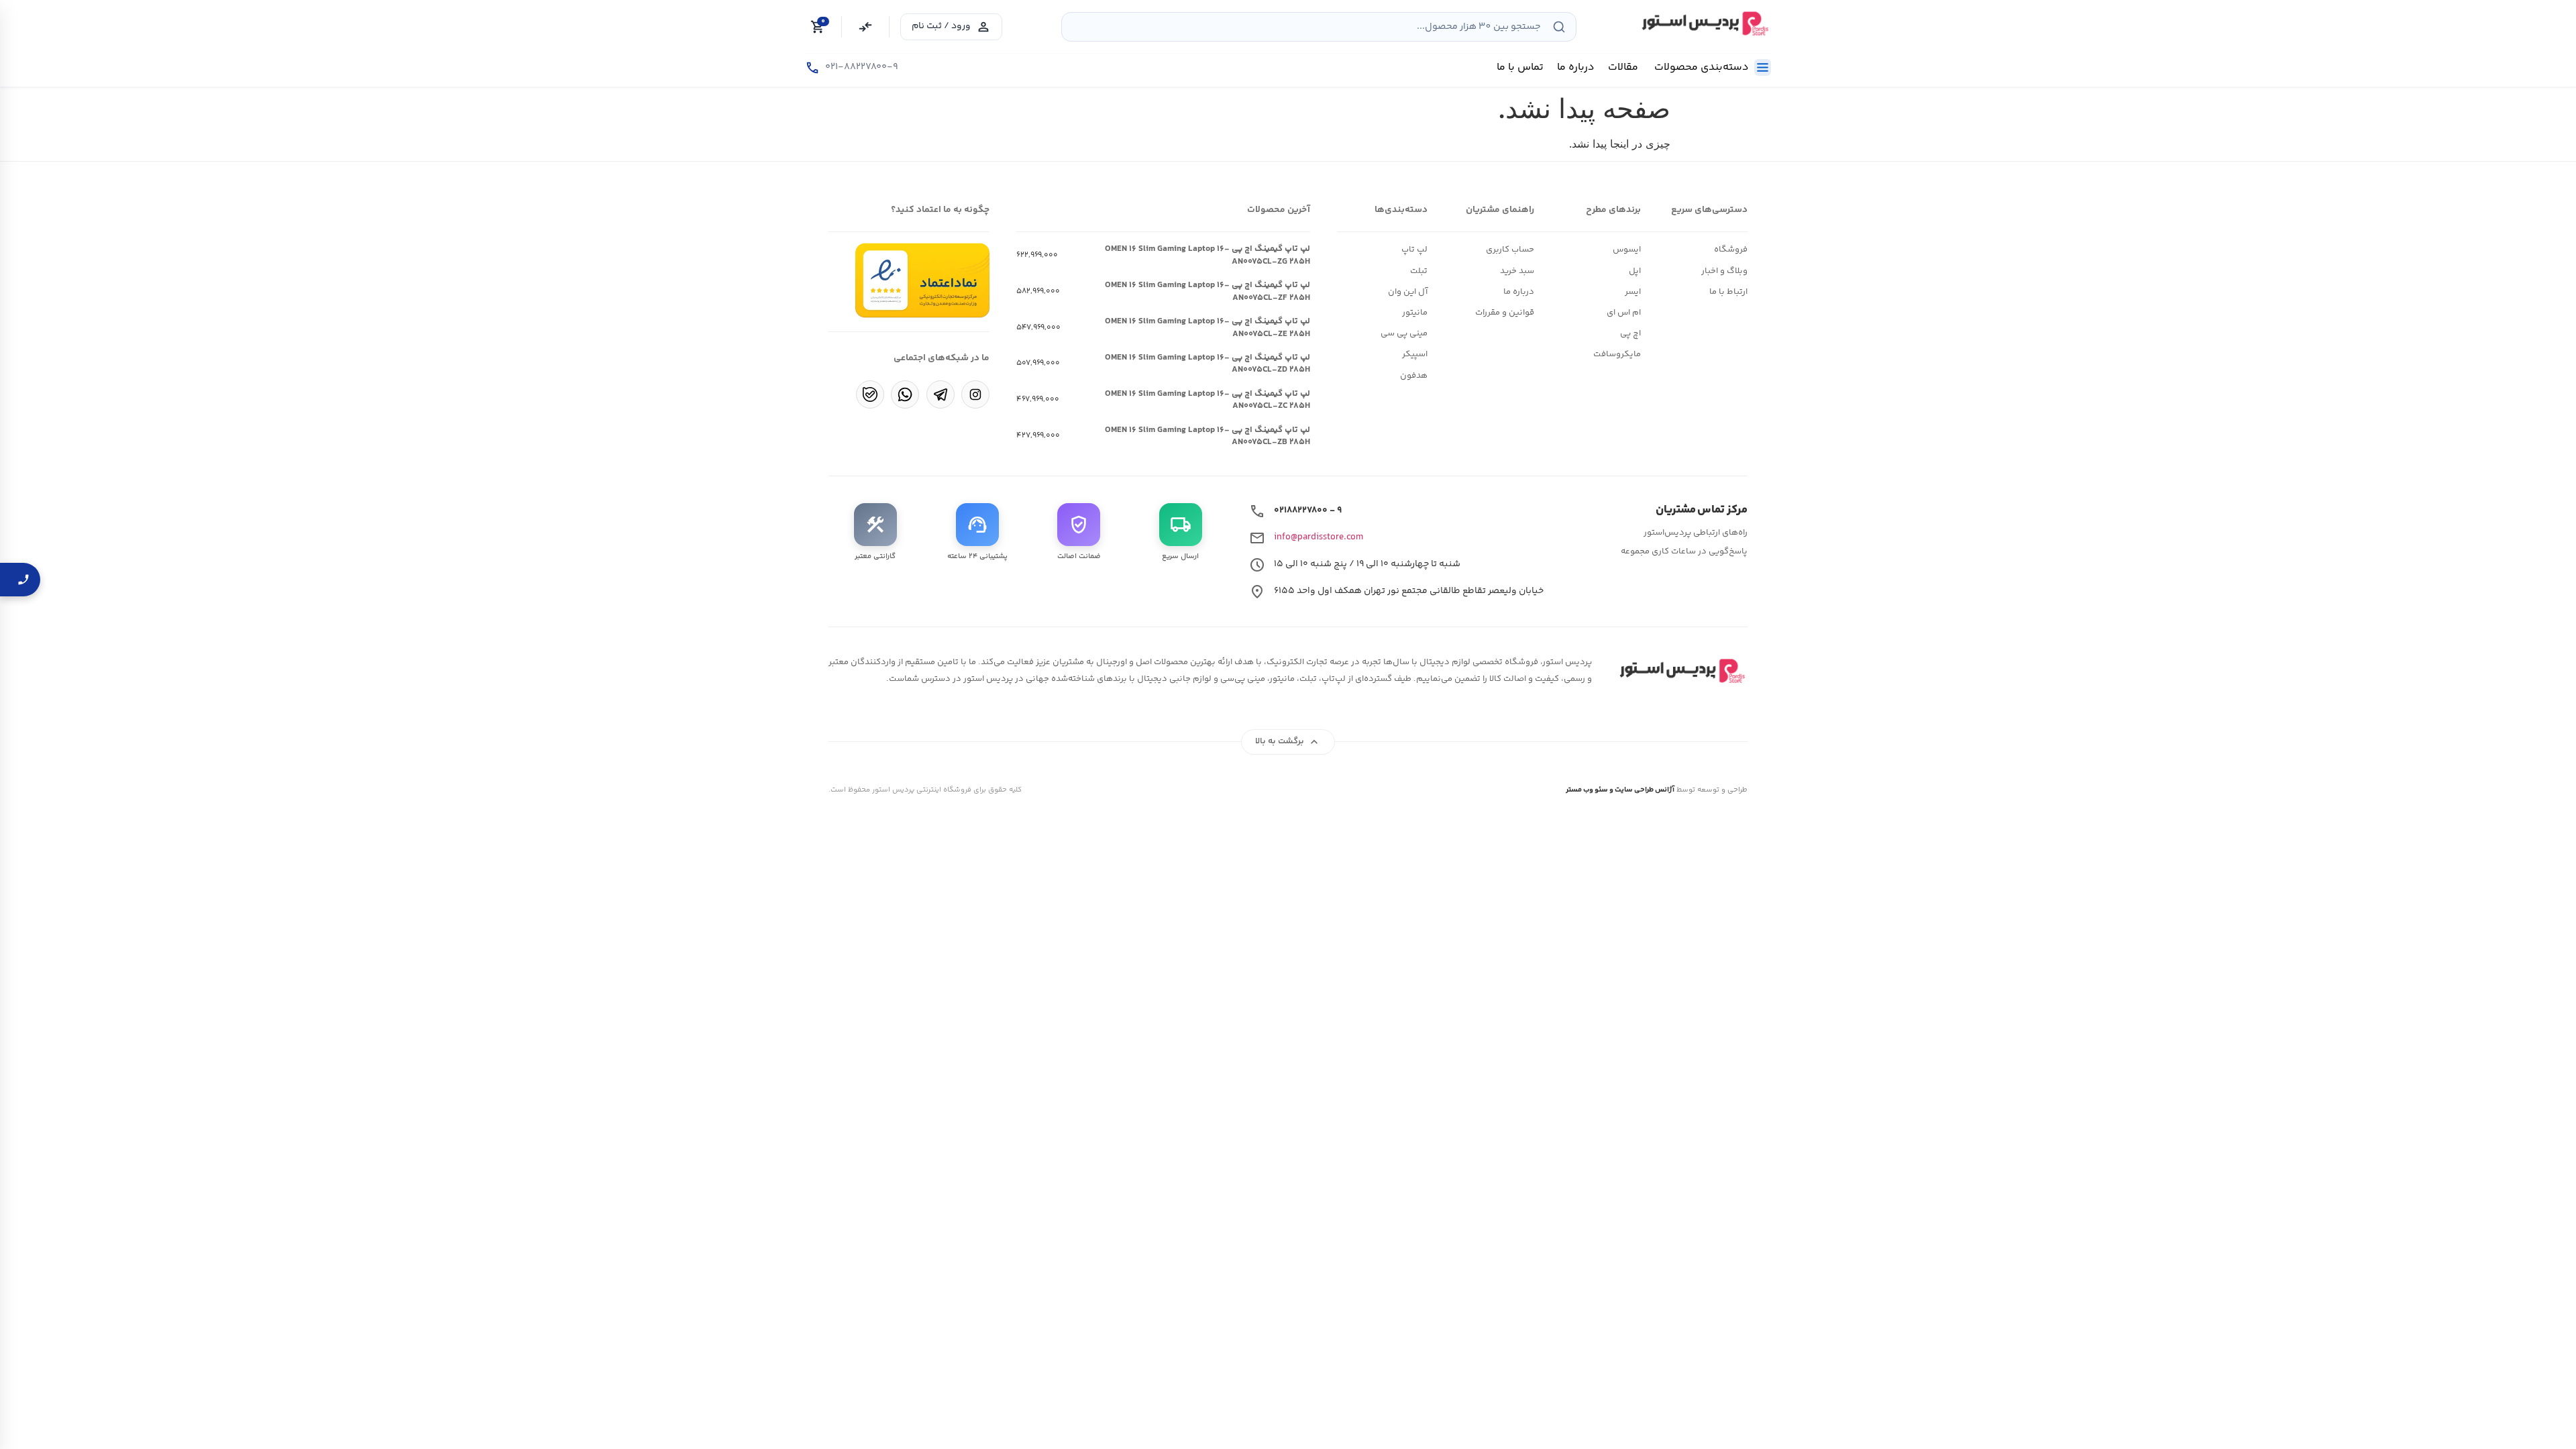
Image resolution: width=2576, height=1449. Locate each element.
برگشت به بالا (1288, 742)
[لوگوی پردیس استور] (1680, 671)
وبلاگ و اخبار (1724, 271)
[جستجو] (1559, 27)
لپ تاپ (1414, 250)
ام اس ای (1624, 313)
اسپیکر (1415, 354)
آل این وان (1408, 292)
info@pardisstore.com (1319, 537)
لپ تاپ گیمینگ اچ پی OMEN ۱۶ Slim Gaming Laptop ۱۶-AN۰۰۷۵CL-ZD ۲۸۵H (1207, 364)
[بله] (870, 394)
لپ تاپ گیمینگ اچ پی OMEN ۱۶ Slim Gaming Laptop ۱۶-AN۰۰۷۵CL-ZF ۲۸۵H (1207, 291)
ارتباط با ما (1728, 292)
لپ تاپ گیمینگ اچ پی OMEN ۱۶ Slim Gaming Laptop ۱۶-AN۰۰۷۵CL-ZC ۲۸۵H (1207, 400)
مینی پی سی (1404, 333)
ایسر (1633, 292)
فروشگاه (1731, 250)
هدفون (1414, 376)
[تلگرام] (941, 394)
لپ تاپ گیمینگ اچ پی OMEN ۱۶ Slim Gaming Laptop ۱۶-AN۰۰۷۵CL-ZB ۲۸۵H (1207, 436)
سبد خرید (1517, 271)
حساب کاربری (1510, 250)
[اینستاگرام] (975, 394)
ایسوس (1627, 250)
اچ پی (1630, 333)
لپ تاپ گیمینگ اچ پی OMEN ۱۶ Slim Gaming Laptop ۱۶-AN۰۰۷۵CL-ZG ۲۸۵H (1207, 255)
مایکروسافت (1617, 354)
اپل (1635, 271)
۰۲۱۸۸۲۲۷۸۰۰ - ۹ (1308, 511)
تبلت (1419, 271)
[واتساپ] (905, 394)
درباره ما (1519, 292)
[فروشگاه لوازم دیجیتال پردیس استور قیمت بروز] (1703, 23)
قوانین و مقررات (1505, 313)
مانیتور (1415, 313)
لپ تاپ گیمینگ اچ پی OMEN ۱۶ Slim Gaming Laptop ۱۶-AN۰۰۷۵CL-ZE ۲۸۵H (1207, 327)
